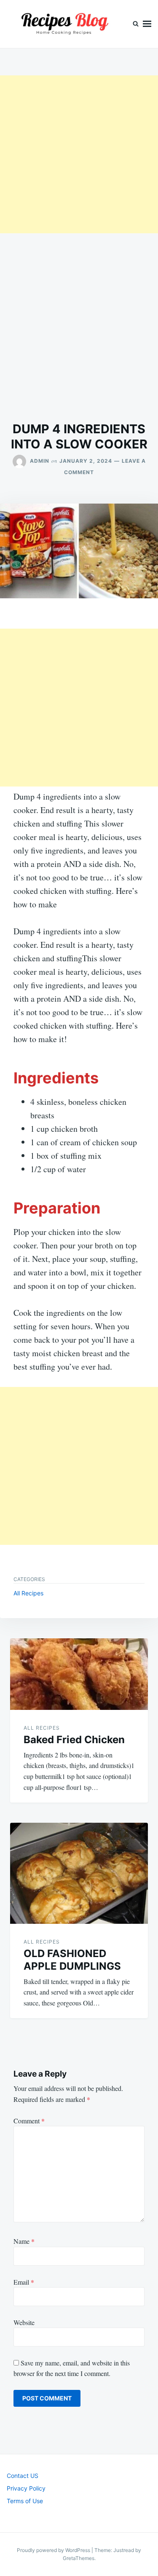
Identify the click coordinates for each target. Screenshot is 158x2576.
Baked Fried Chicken (74, 1740)
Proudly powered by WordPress (54, 2550)
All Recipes (28, 1593)
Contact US (23, 2476)
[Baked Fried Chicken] (79, 1674)
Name (24, 2241)
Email (24, 2282)
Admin (40, 461)
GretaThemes (79, 2558)
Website (24, 2322)
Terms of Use (25, 2501)
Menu (147, 24)
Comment (29, 2121)
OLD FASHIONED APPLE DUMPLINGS (72, 1960)
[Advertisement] (79, 154)
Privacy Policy (26, 2488)
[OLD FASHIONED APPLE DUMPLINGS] (79, 1873)
